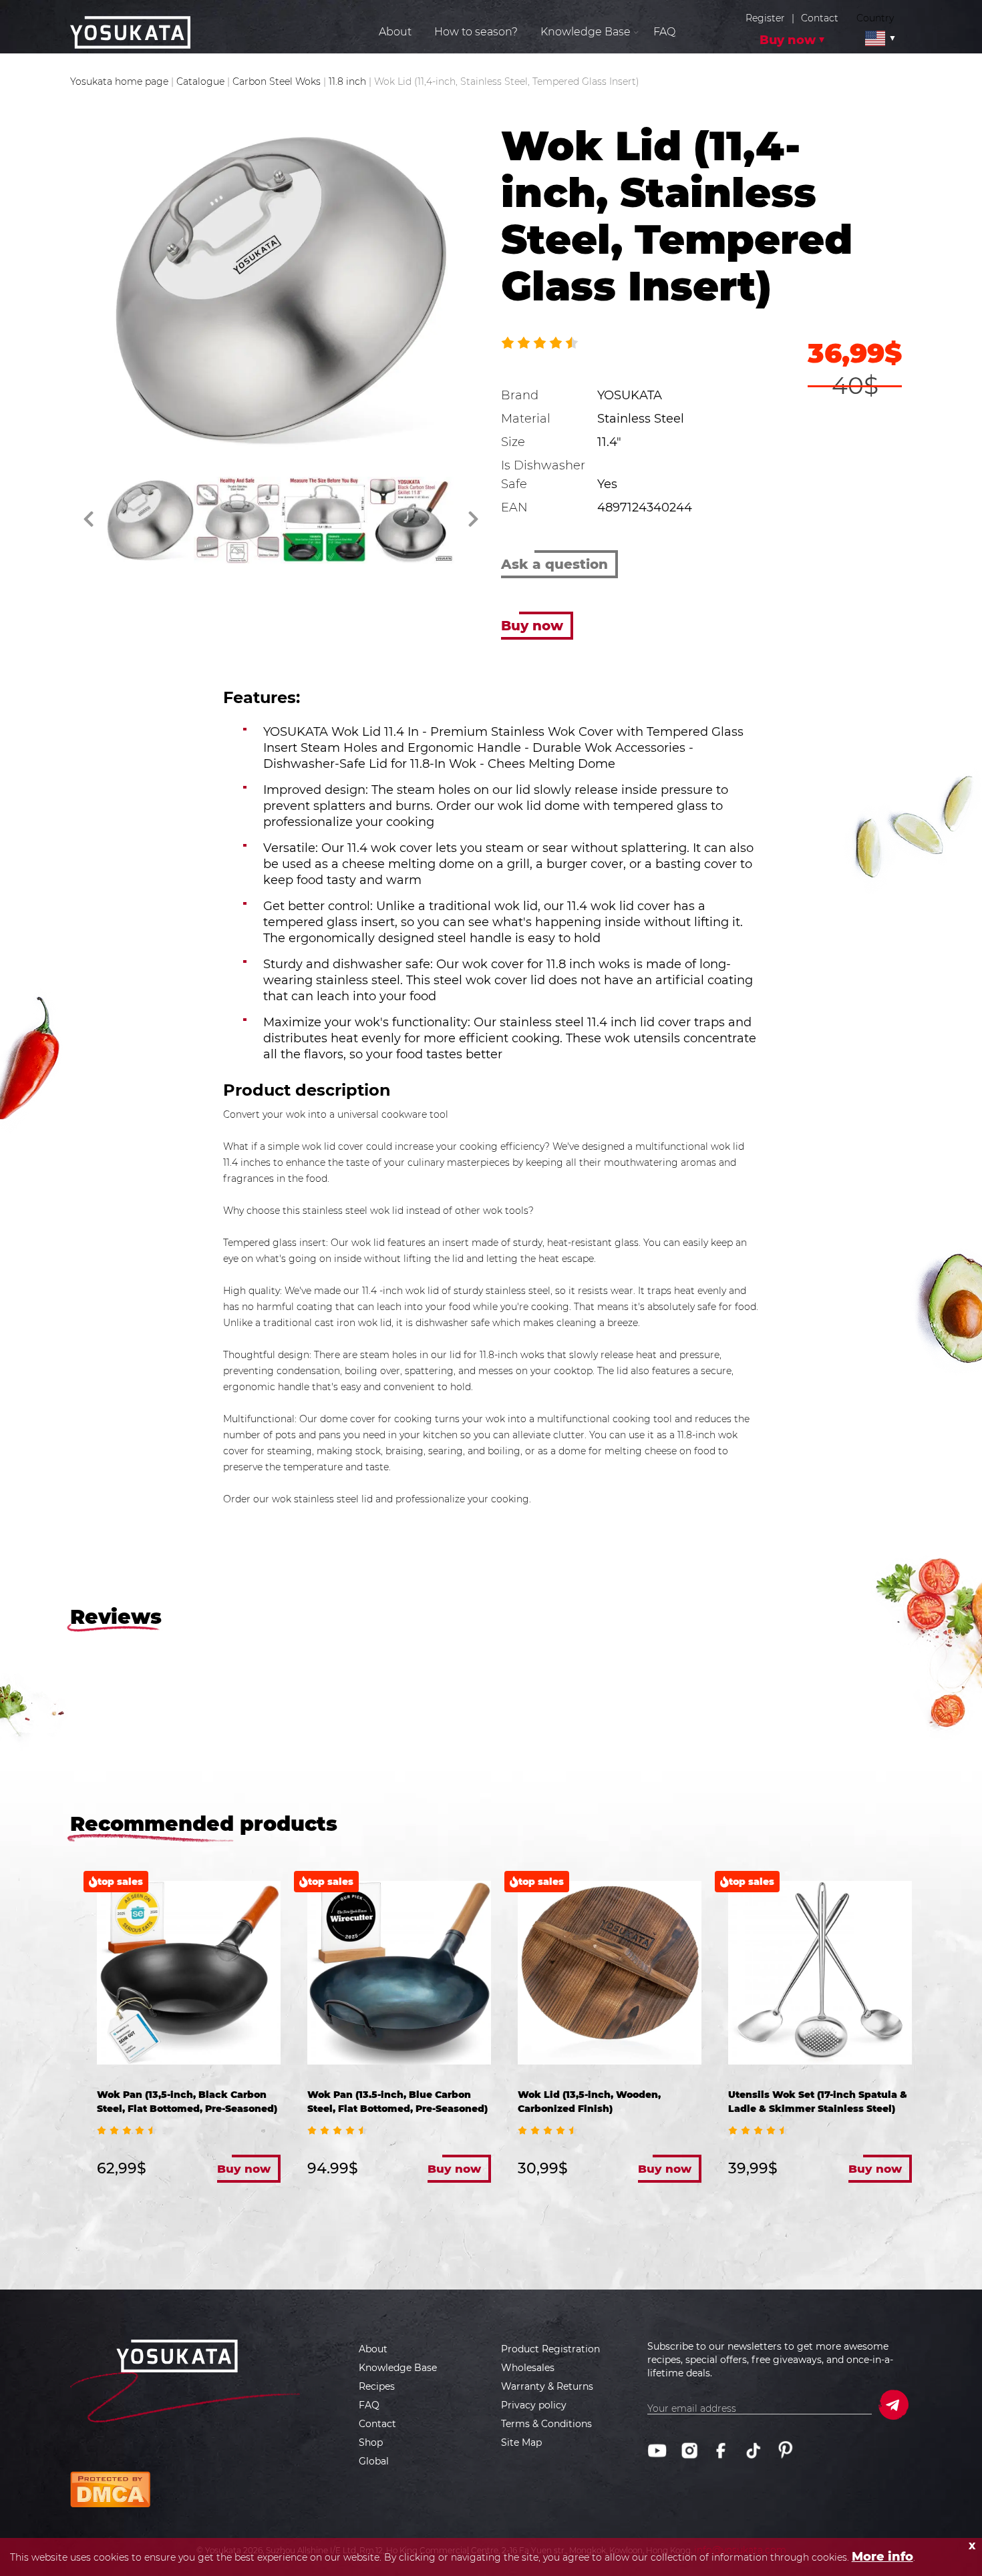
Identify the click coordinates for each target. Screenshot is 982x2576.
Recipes (377, 2386)
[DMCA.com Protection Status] (110, 2489)
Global (374, 2461)
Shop (371, 2442)
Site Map (521, 2442)
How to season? (476, 32)
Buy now (788, 40)
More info (882, 2557)
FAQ (664, 32)
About (395, 32)
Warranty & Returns (547, 2386)
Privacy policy (534, 2405)
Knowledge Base (398, 2368)
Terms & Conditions (546, 2424)
